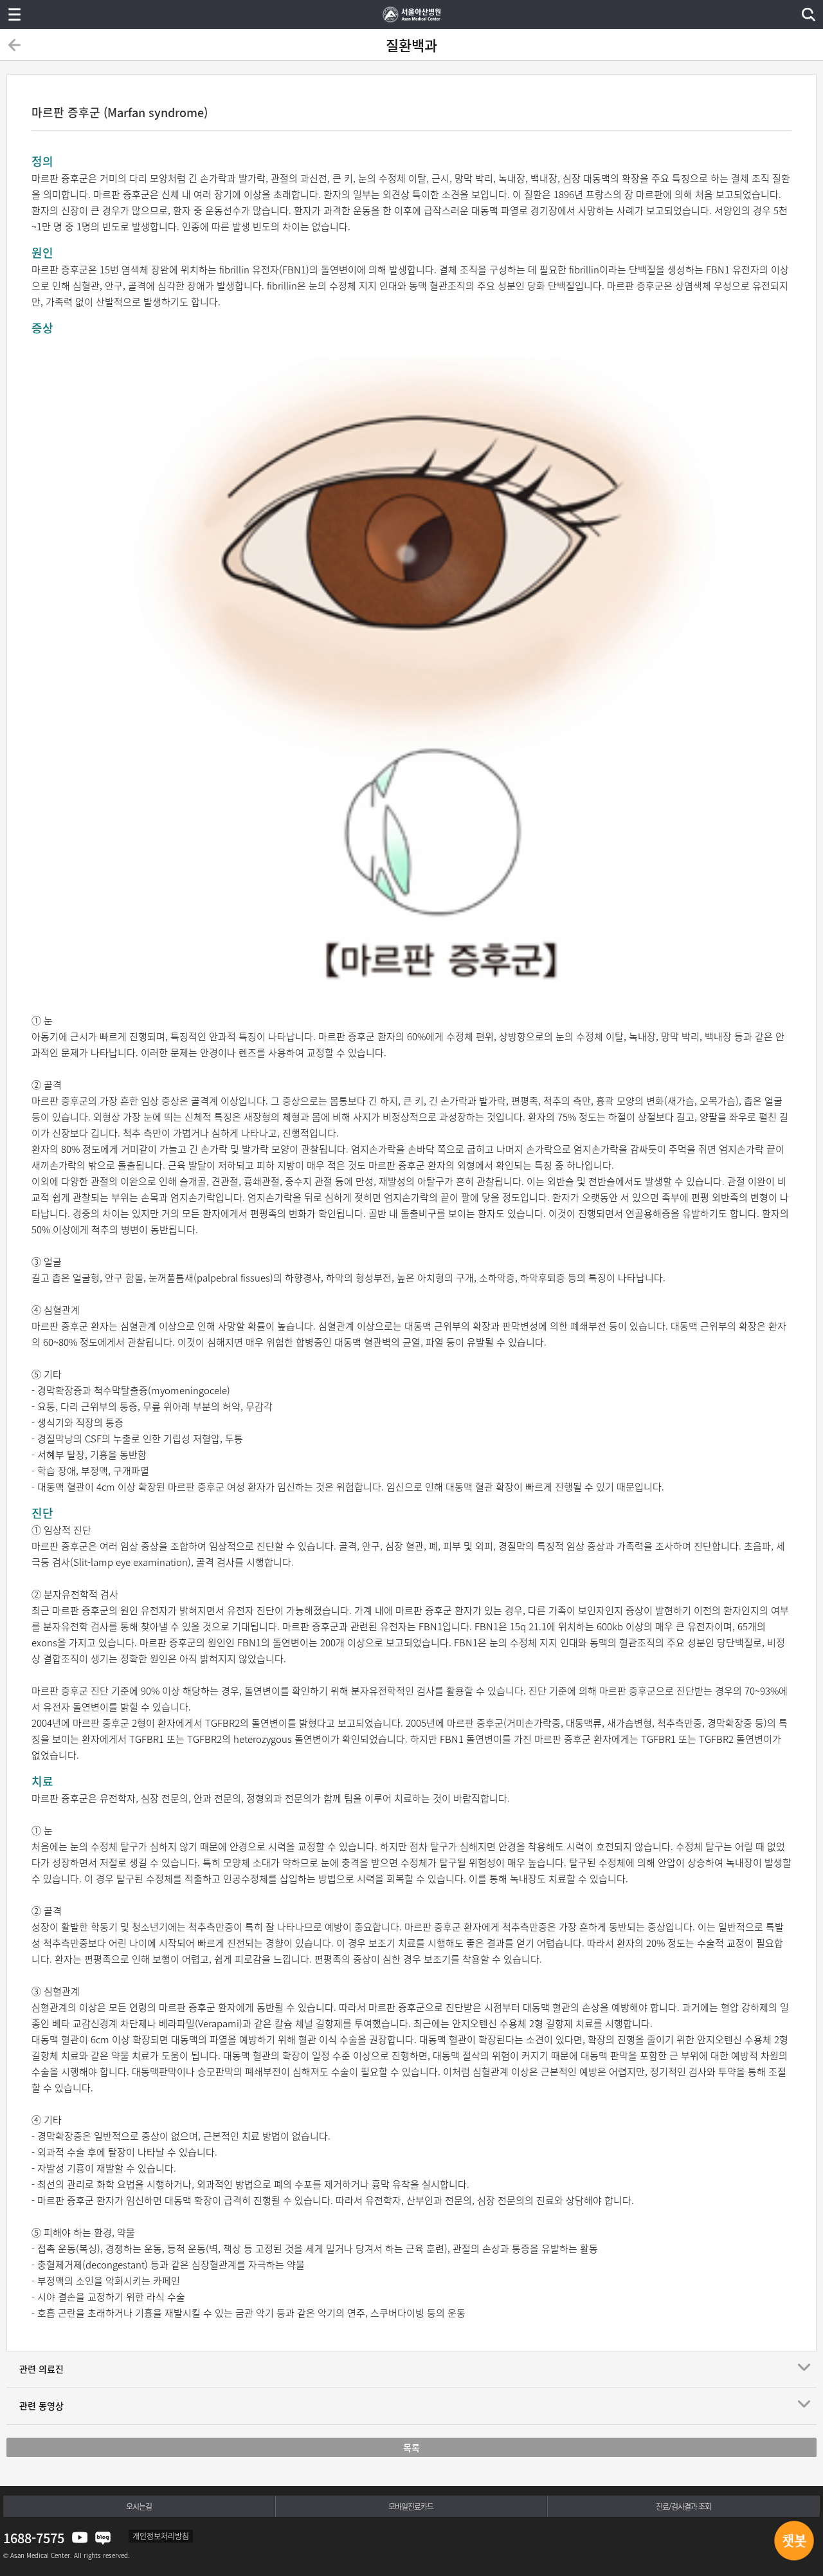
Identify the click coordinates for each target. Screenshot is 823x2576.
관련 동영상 (41, 2406)
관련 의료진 (41, 2369)
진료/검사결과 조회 (683, 2507)
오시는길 (139, 2507)
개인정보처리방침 (161, 2536)
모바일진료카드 (411, 2507)
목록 (411, 2447)
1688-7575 (34, 2538)
